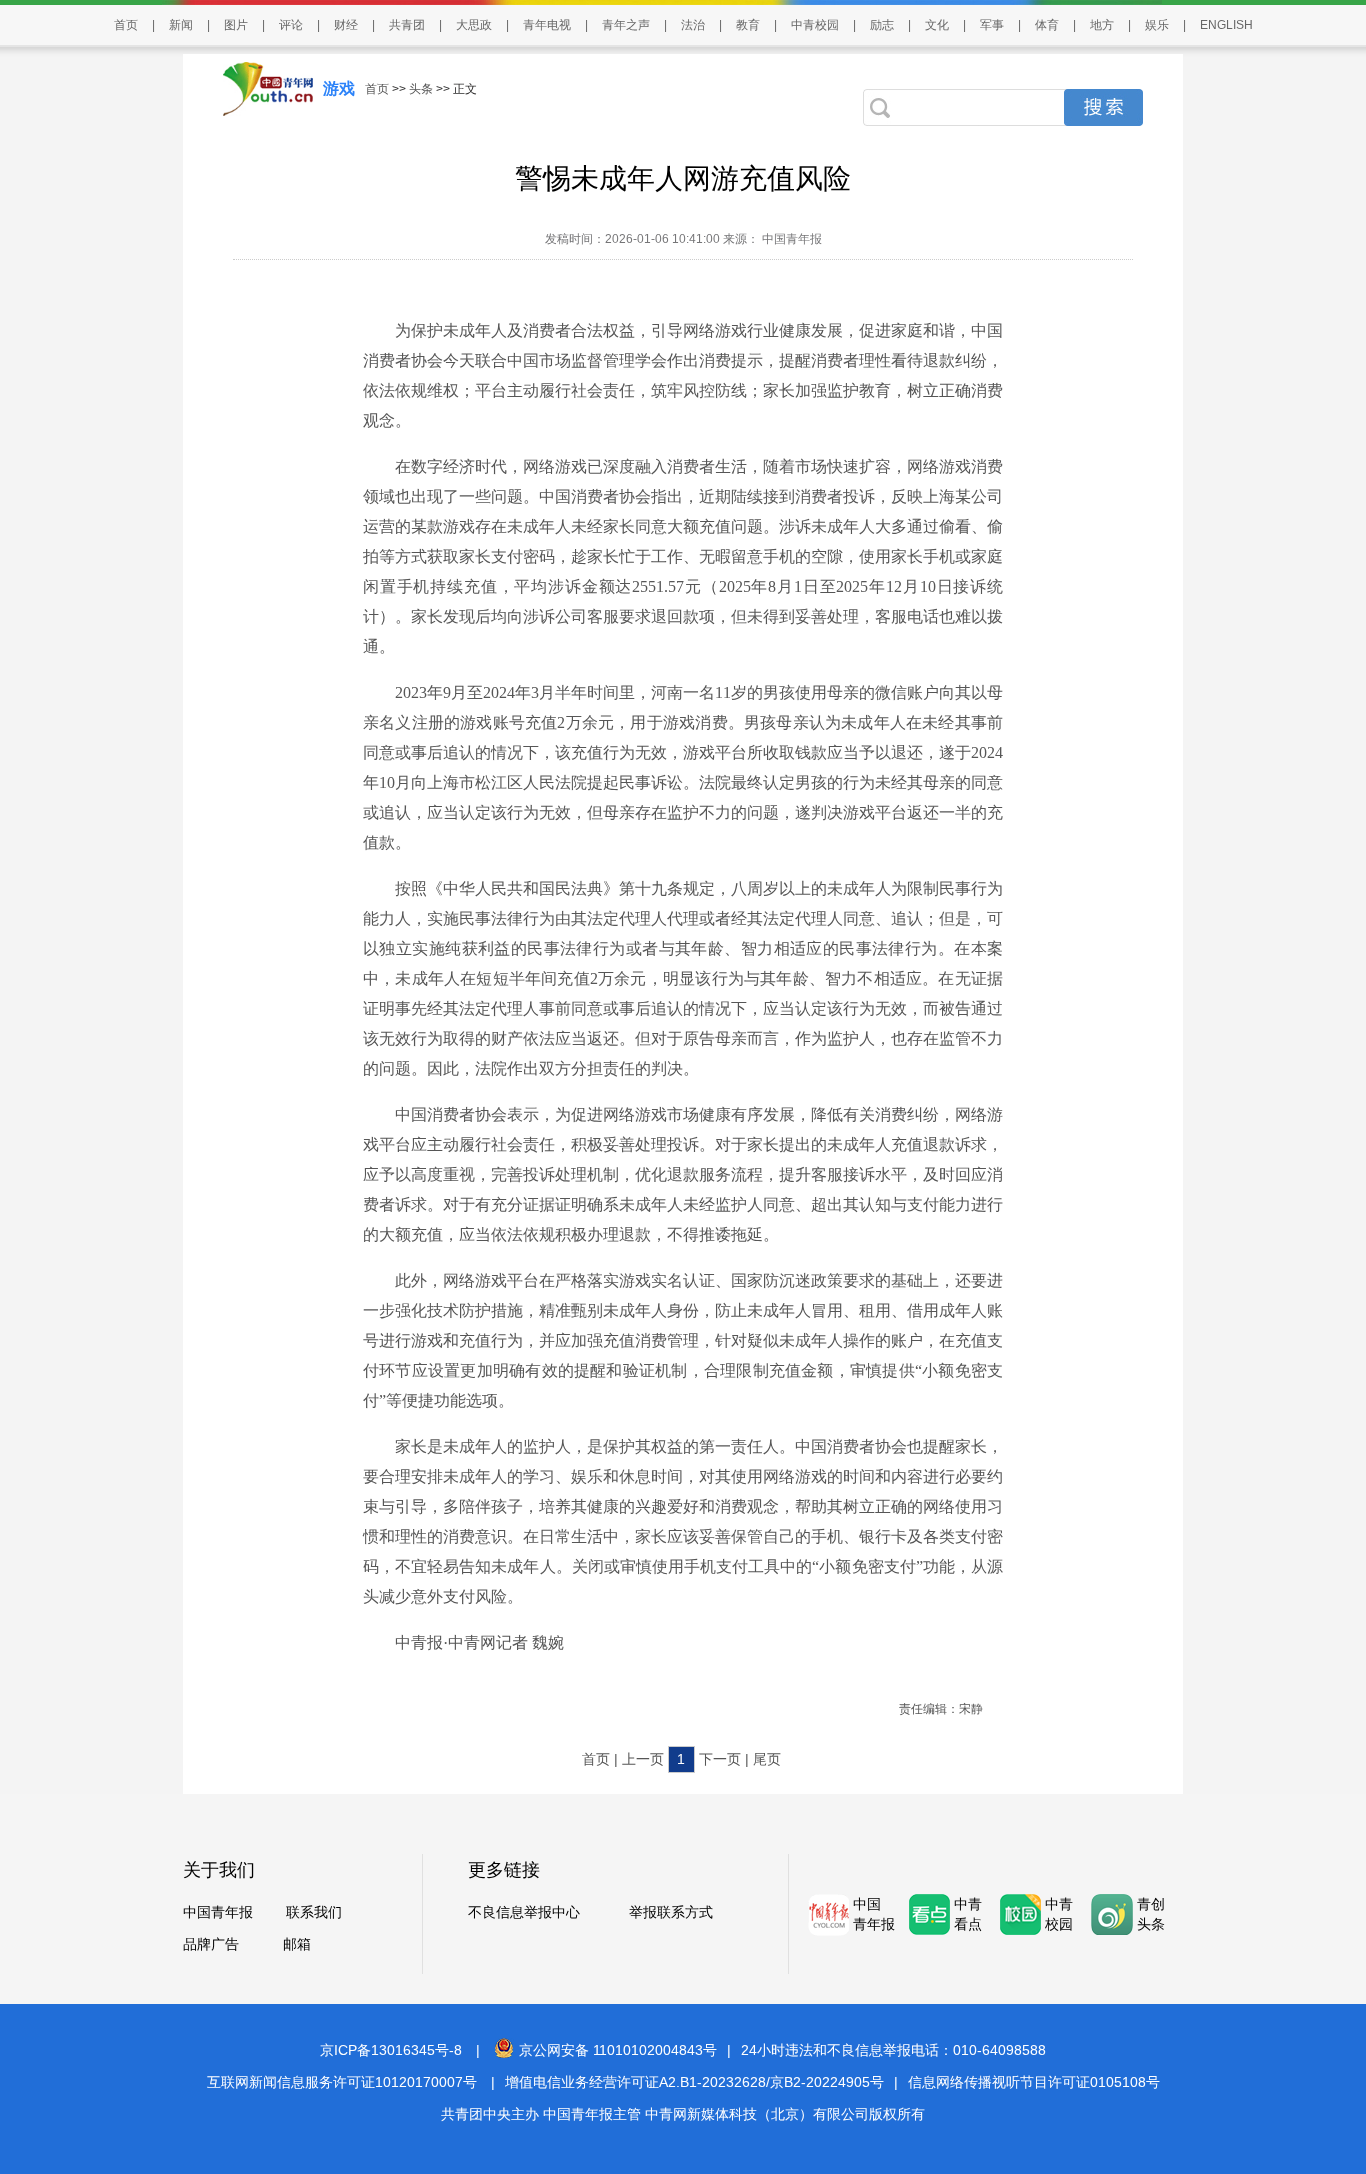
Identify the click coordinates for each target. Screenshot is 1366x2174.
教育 (748, 25)
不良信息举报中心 (524, 1912)
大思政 (474, 25)
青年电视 (547, 25)
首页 (126, 25)
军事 (992, 25)
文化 (937, 25)
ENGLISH (1226, 25)
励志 (882, 25)
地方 (1102, 25)
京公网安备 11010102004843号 (618, 2050)
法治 (693, 25)
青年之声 (626, 25)
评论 (291, 25)
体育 (1047, 25)
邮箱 (297, 1944)
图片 (236, 25)
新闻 (181, 25)
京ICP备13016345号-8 (391, 2050)
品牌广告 (211, 1944)
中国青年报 (218, 1912)
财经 (346, 25)
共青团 (407, 25)
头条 (421, 89)
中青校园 (815, 25)
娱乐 (1157, 25)
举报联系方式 (671, 1912)
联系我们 (314, 1912)
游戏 (339, 88)
